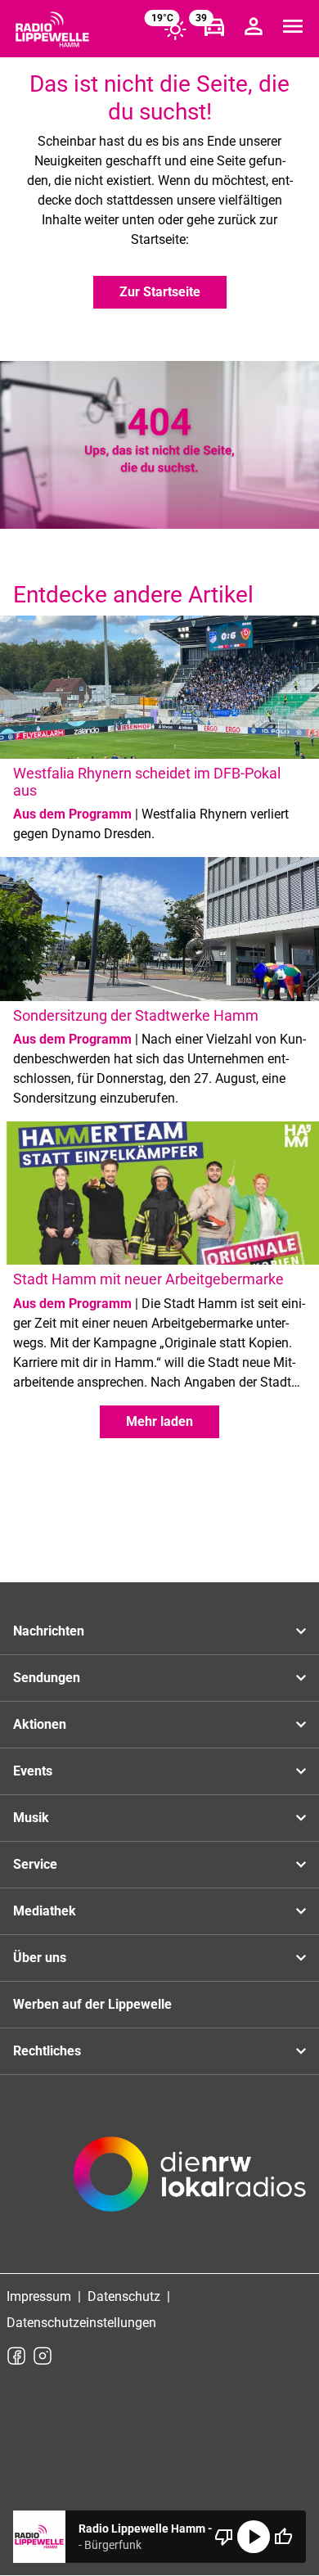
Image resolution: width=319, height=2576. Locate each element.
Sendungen (47, 1678)
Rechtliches (47, 2051)
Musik (31, 1818)
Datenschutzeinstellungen (81, 2323)
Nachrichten (49, 1631)
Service (35, 1864)
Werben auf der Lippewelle (92, 2004)
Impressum (39, 2296)
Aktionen (40, 1724)
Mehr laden (159, 1421)
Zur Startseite (160, 292)
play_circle (254, 2537)
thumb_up (283, 2537)
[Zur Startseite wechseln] (52, 29)
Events (33, 1771)
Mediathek (45, 1911)
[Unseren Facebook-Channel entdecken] (16, 2356)
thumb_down (224, 2537)
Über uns (40, 1958)
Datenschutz (124, 2296)
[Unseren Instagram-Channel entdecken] (43, 2356)
